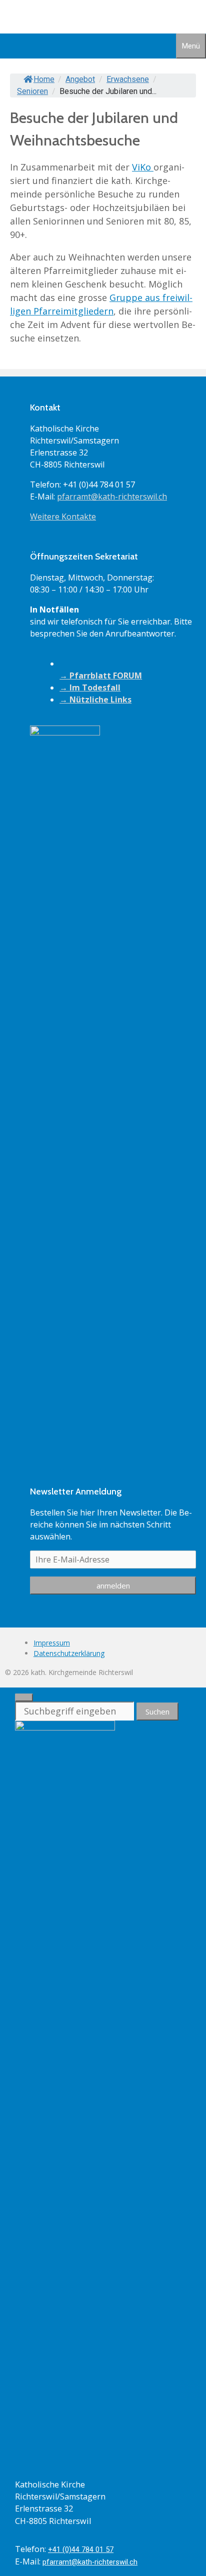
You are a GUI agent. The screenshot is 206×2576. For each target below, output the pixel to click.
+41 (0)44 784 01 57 (81, 2549)
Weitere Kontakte (63, 516)
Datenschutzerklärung (69, 1653)
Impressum (52, 1643)
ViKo (143, 167)
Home (44, 79)
